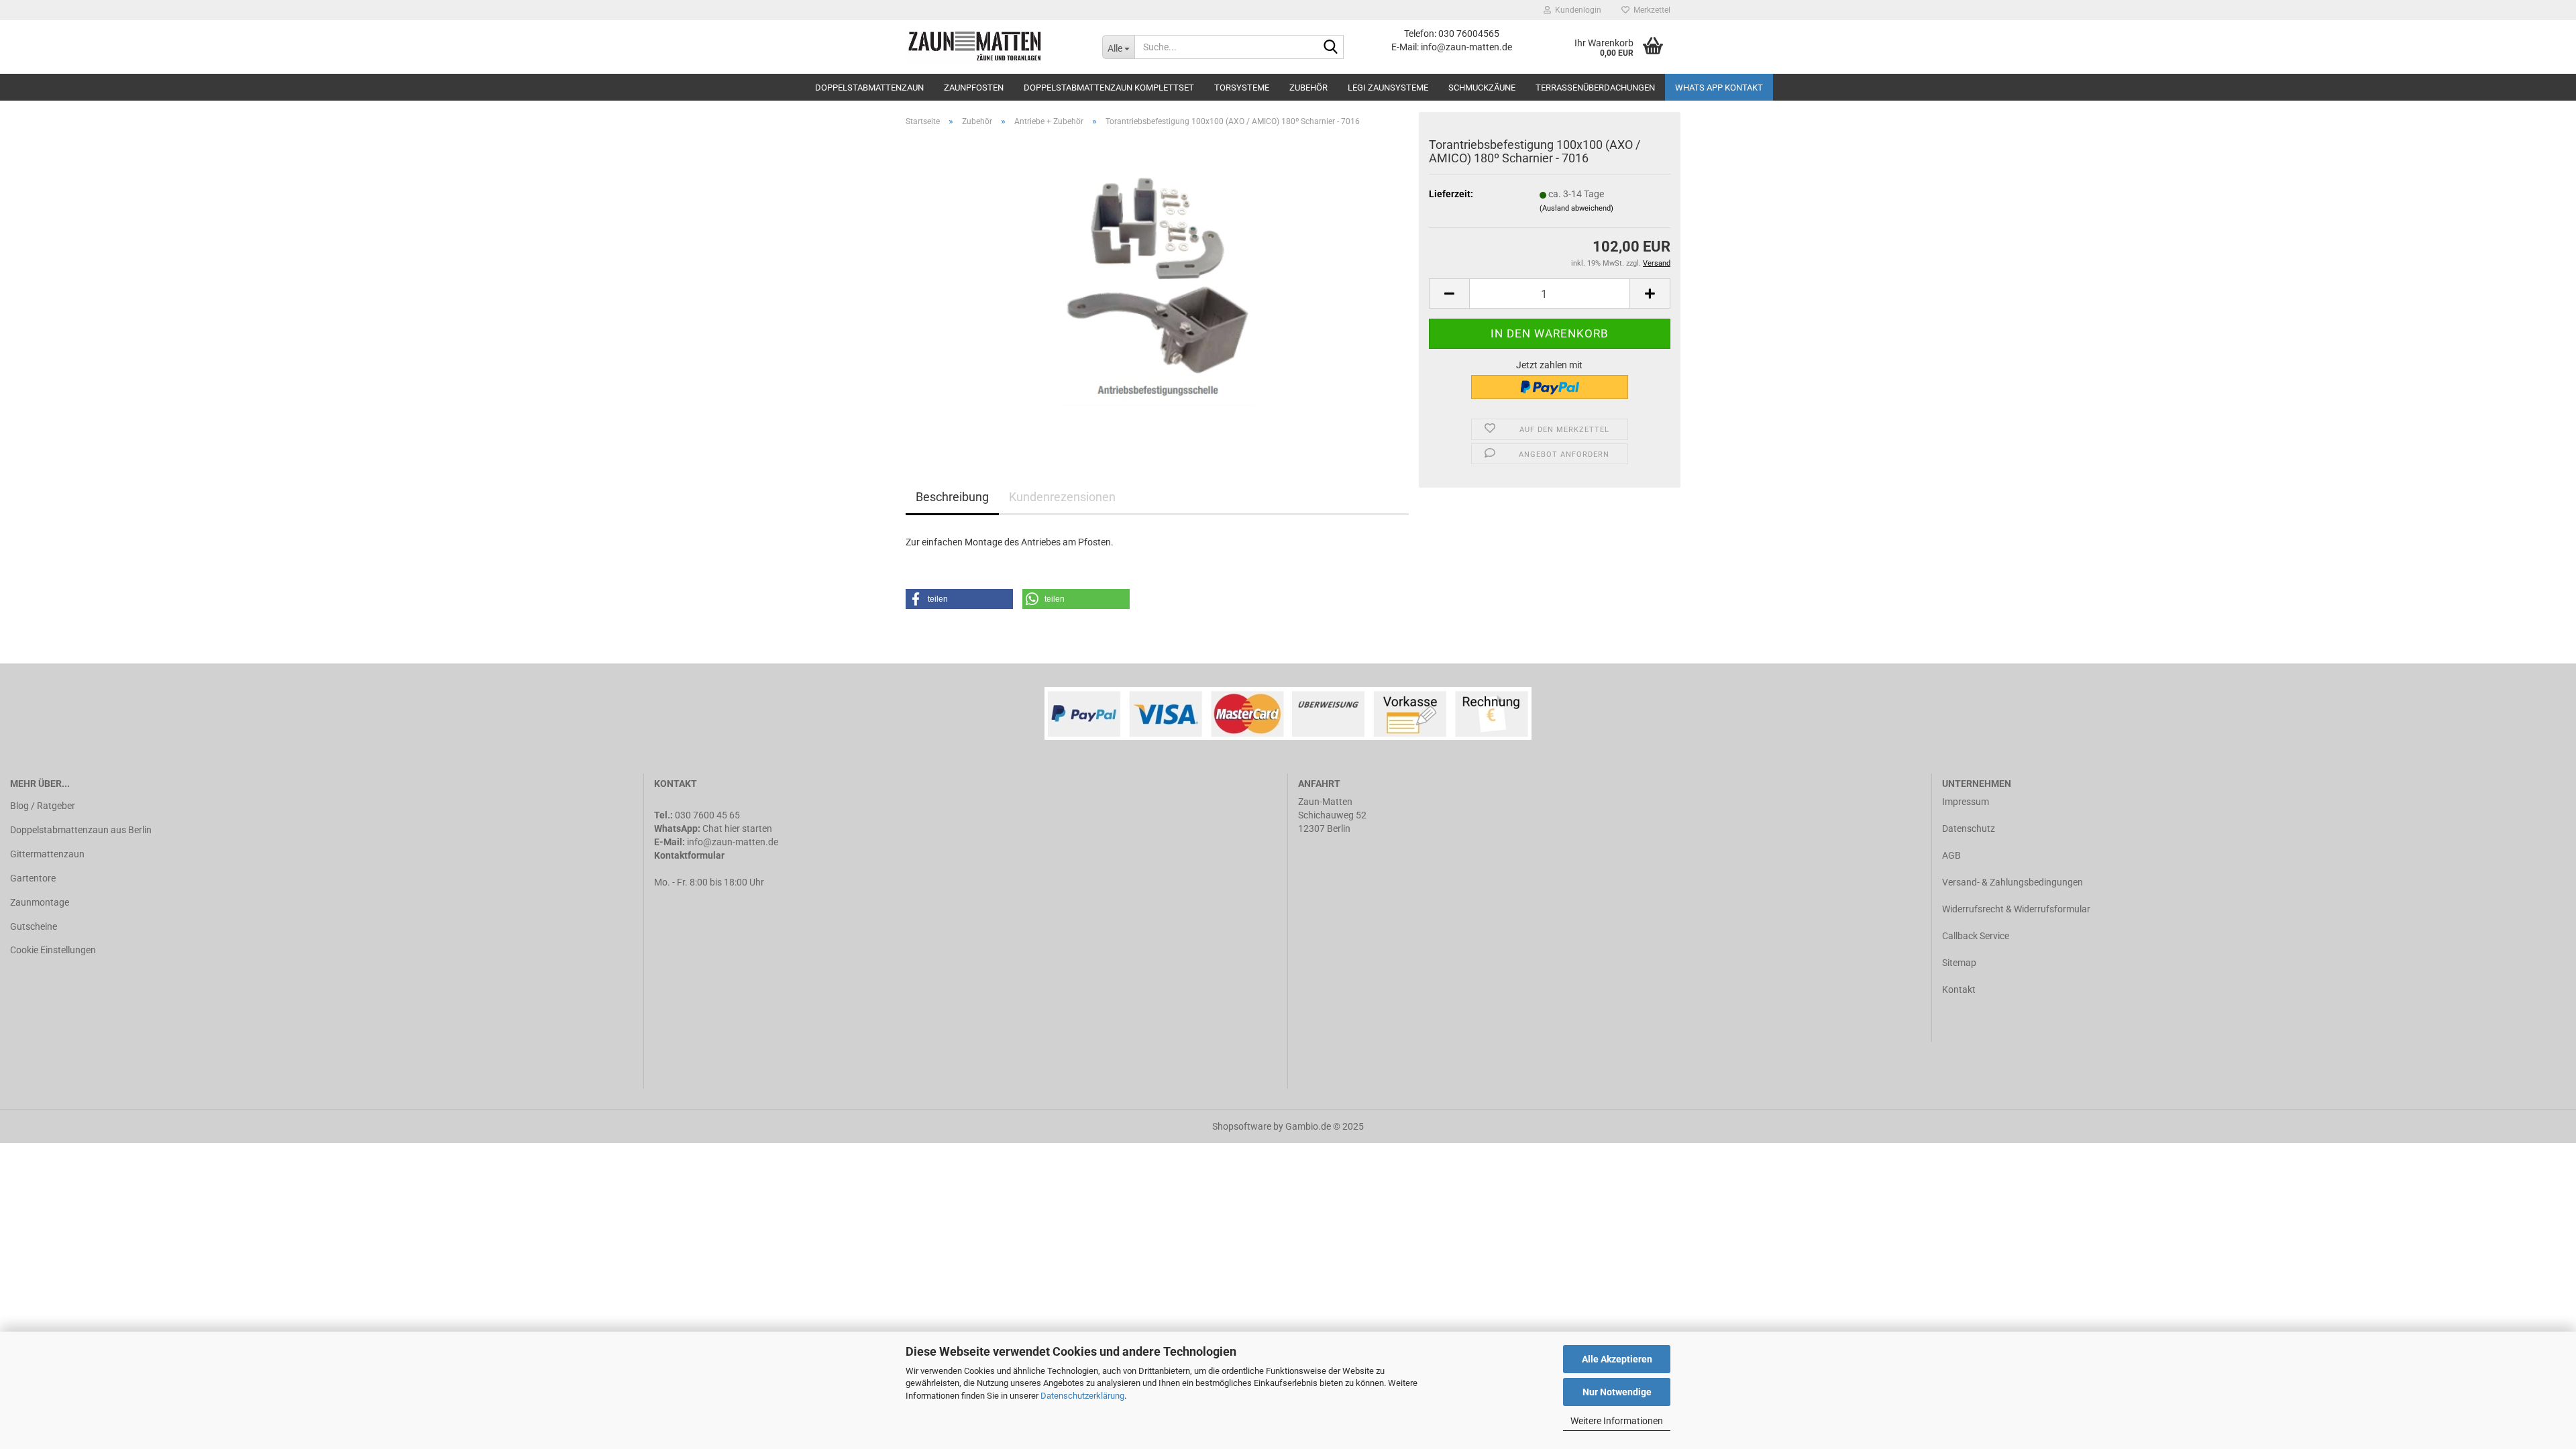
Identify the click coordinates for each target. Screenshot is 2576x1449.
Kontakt (1959, 989)
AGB (1951, 855)
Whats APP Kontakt (1719, 88)
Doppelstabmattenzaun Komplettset (1109, 88)
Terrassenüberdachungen (1595, 88)
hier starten (748, 828)
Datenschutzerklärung (1082, 1396)
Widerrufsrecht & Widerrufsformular (2016, 909)
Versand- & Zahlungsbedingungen (2012, 882)
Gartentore (33, 878)
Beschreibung (952, 497)
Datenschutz (1969, 828)
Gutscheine (34, 926)
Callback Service (1976, 936)
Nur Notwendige (1617, 1392)
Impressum (1966, 802)
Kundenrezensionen (1062, 497)
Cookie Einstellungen (53, 950)
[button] (959, 599)
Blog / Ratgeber (43, 806)
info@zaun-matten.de (733, 842)
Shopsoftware (1242, 1126)
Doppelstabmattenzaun (869, 88)
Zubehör (1308, 88)
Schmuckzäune (1482, 88)
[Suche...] (1331, 48)
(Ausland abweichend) (1576, 208)
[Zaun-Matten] (994, 47)
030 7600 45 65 (707, 815)
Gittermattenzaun (47, 854)
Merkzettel (1650, 10)
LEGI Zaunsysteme (1388, 88)
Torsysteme (1242, 88)
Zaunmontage (40, 902)
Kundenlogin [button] (1576, 10)
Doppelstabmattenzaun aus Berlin (81, 830)
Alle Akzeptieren (1617, 1359)
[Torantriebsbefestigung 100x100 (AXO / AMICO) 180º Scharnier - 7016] (1158, 288)
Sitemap (1959, 963)
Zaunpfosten (974, 88)
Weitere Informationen (1617, 1421)
